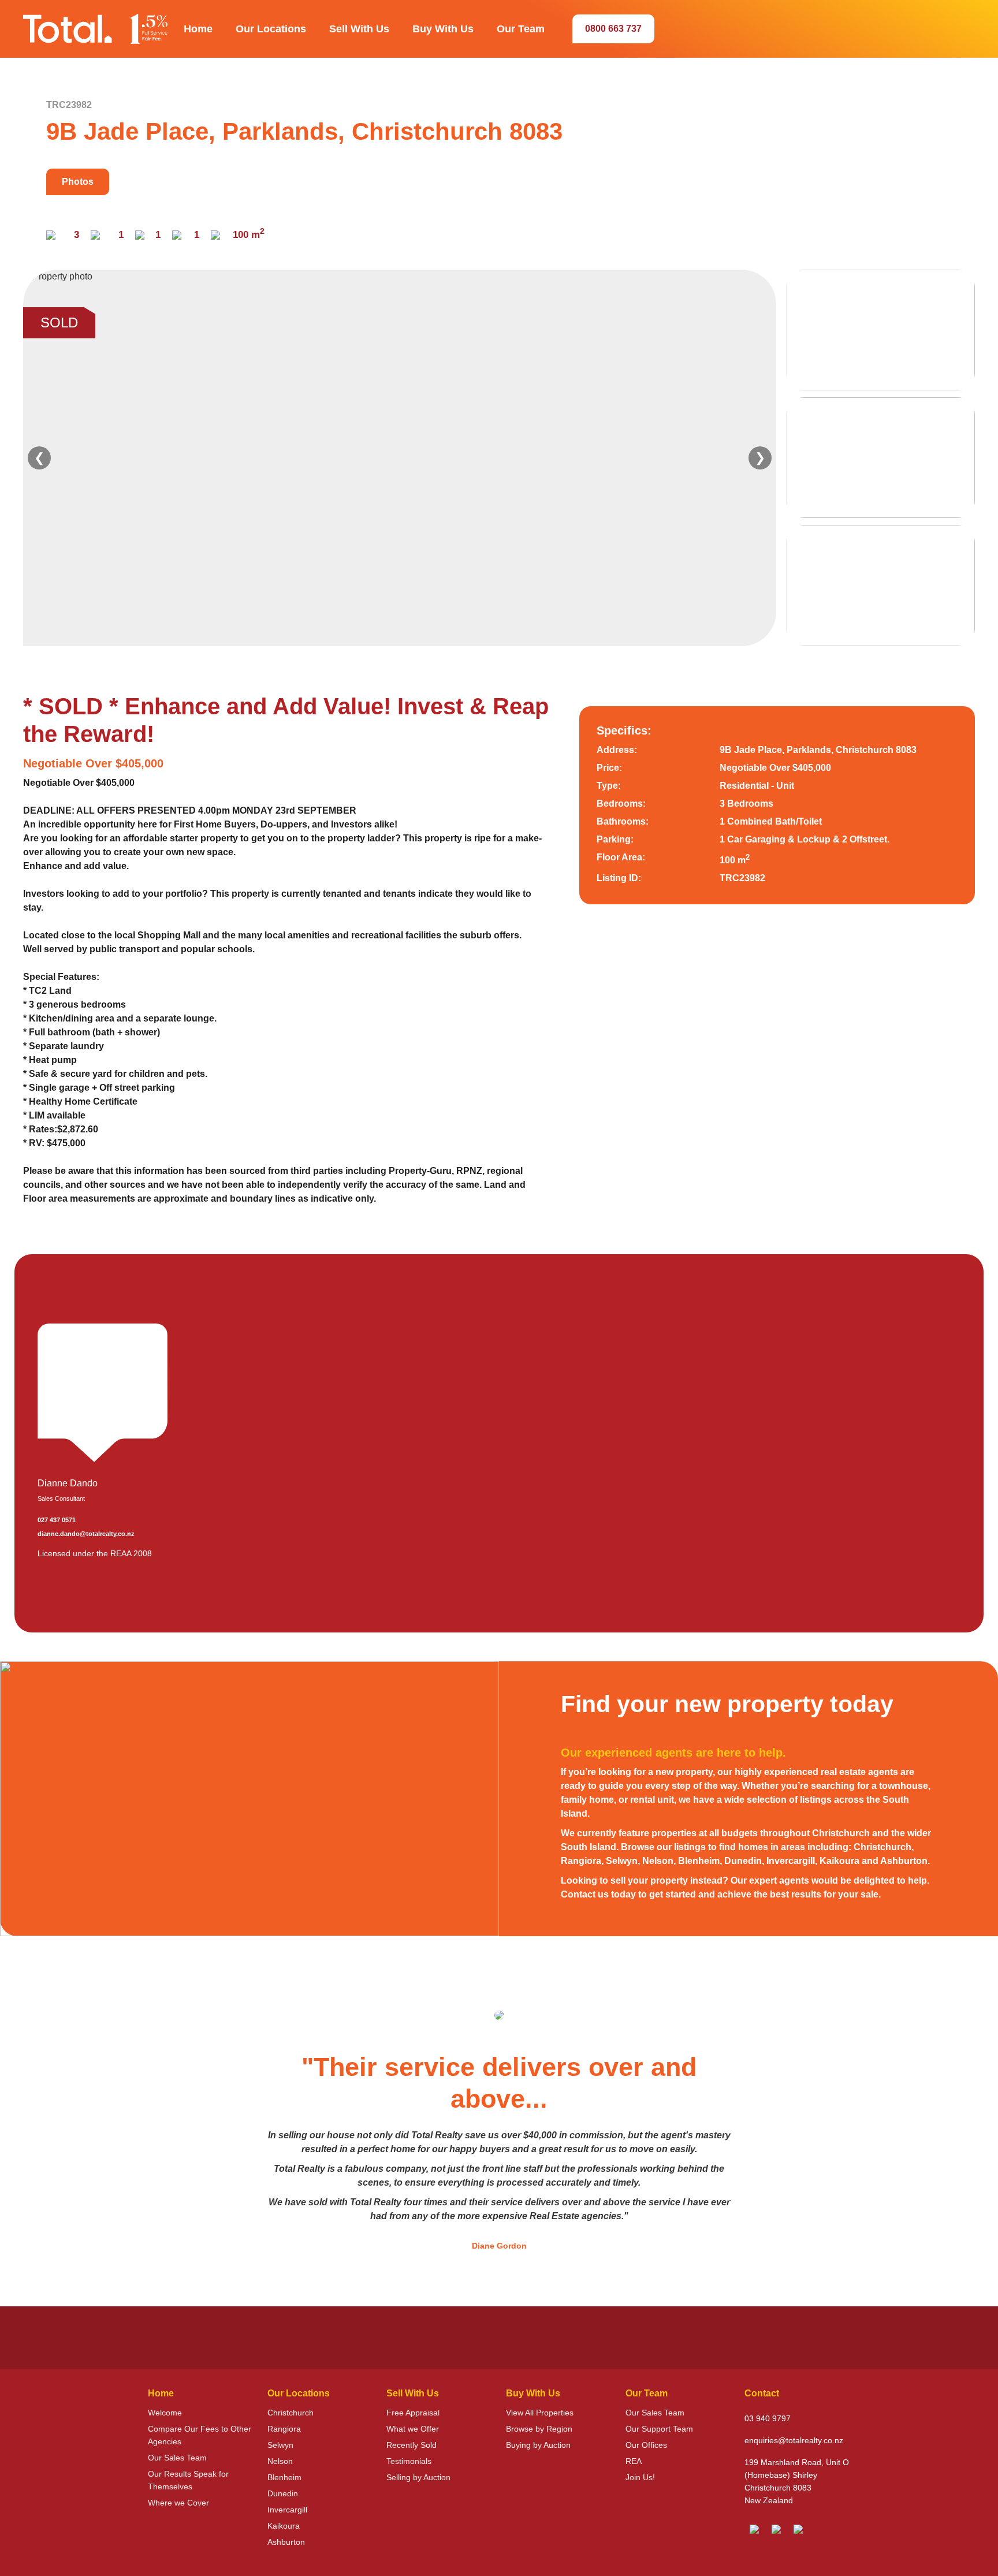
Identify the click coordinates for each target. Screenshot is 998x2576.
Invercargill (287, 2510)
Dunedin (283, 2493)
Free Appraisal (413, 2413)
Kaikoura (284, 2526)
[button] (198, 29)
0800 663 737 (613, 29)
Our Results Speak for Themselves (188, 2480)
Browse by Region (539, 2429)
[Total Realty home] (95, 29)
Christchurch (291, 2413)
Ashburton (286, 2542)
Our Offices (646, 2445)
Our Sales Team (177, 2458)
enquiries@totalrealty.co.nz (794, 2440)
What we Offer (413, 2429)
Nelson (280, 2461)
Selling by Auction (418, 2477)
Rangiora (284, 2429)
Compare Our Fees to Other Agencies (200, 2435)
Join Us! (640, 2477)
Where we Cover (178, 2503)
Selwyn (280, 2445)
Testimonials (409, 2461)
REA (634, 2461)
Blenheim (284, 2477)
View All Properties (540, 2413)
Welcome (165, 2413)
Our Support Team (659, 2429)
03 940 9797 (768, 2418)
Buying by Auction (538, 2445)
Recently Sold (412, 2445)
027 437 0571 (57, 1520)
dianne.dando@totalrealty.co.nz (86, 1534)
